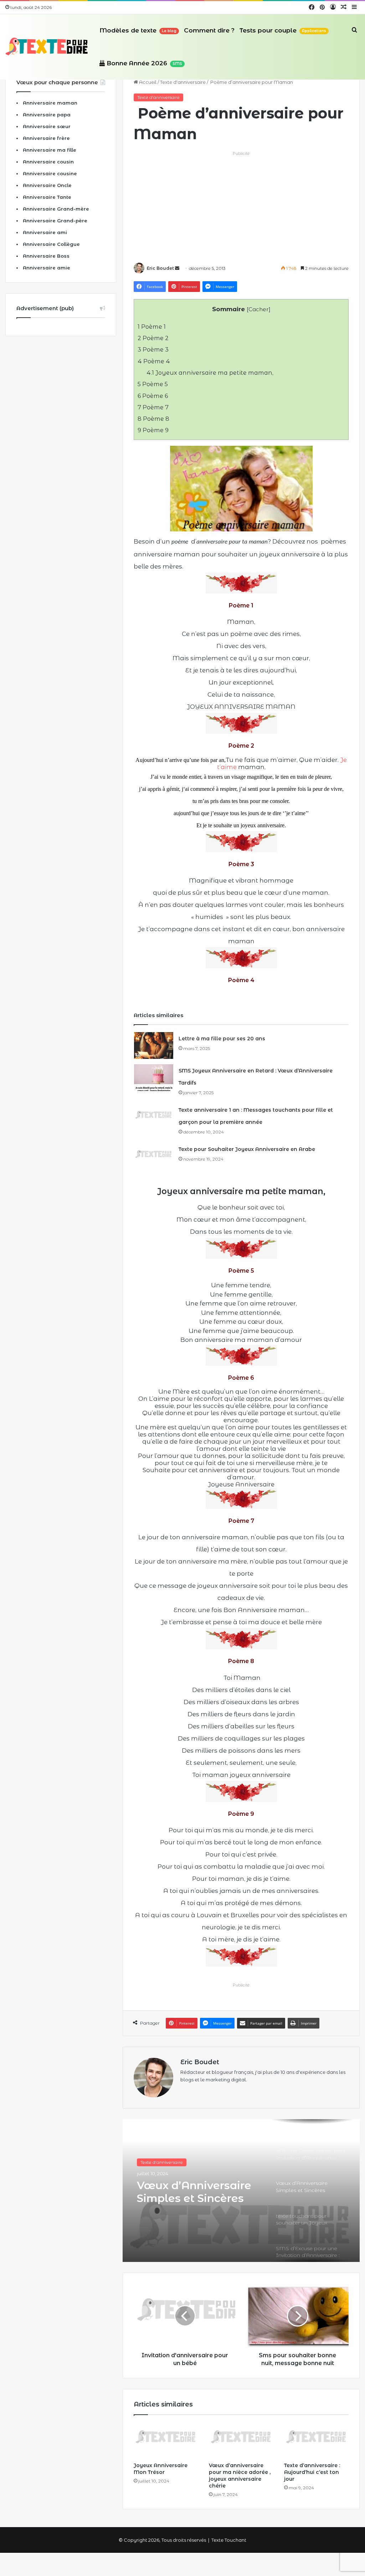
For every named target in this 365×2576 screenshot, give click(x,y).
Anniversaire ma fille (50, 150)
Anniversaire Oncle (47, 185)
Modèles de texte (138, 30)
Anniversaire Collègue (51, 244)
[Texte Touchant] (47, 47)
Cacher (259, 309)
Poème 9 (153, 430)
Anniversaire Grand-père (55, 221)
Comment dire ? (209, 30)
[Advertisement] (241, 207)
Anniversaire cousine (50, 173)
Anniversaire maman (50, 103)
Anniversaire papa (47, 115)
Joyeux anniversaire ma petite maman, (210, 373)
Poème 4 (154, 361)
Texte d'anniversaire (183, 82)
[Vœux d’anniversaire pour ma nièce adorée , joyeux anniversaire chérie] (241, 2440)
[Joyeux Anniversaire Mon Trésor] (166, 2440)
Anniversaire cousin (48, 162)
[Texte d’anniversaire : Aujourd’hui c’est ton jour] (316, 2440)
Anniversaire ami (45, 232)
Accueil (147, 82)
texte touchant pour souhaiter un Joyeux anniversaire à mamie (197, 2197)
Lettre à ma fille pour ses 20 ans (222, 1039)
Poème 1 (152, 327)
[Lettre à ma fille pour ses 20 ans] (154, 1045)
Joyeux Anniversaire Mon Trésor (161, 2469)
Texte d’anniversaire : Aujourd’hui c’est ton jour (312, 2472)
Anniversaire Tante (47, 197)
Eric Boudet (160, 268)
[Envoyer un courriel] (177, 268)
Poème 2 (153, 338)
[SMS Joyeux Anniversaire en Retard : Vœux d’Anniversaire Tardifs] (154, 1078)
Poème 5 (153, 384)
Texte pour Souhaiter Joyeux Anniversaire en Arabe (247, 1149)
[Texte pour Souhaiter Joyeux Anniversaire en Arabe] (154, 1156)
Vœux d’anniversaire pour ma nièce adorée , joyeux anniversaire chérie (240, 2476)
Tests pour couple (283, 30)
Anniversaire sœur (47, 126)
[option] (241, 2191)
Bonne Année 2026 (143, 63)
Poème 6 (153, 396)
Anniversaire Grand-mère (56, 209)
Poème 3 (153, 349)
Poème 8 (153, 419)
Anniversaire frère (46, 138)
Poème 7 (153, 407)
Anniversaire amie (47, 268)
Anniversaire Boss (46, 256)
